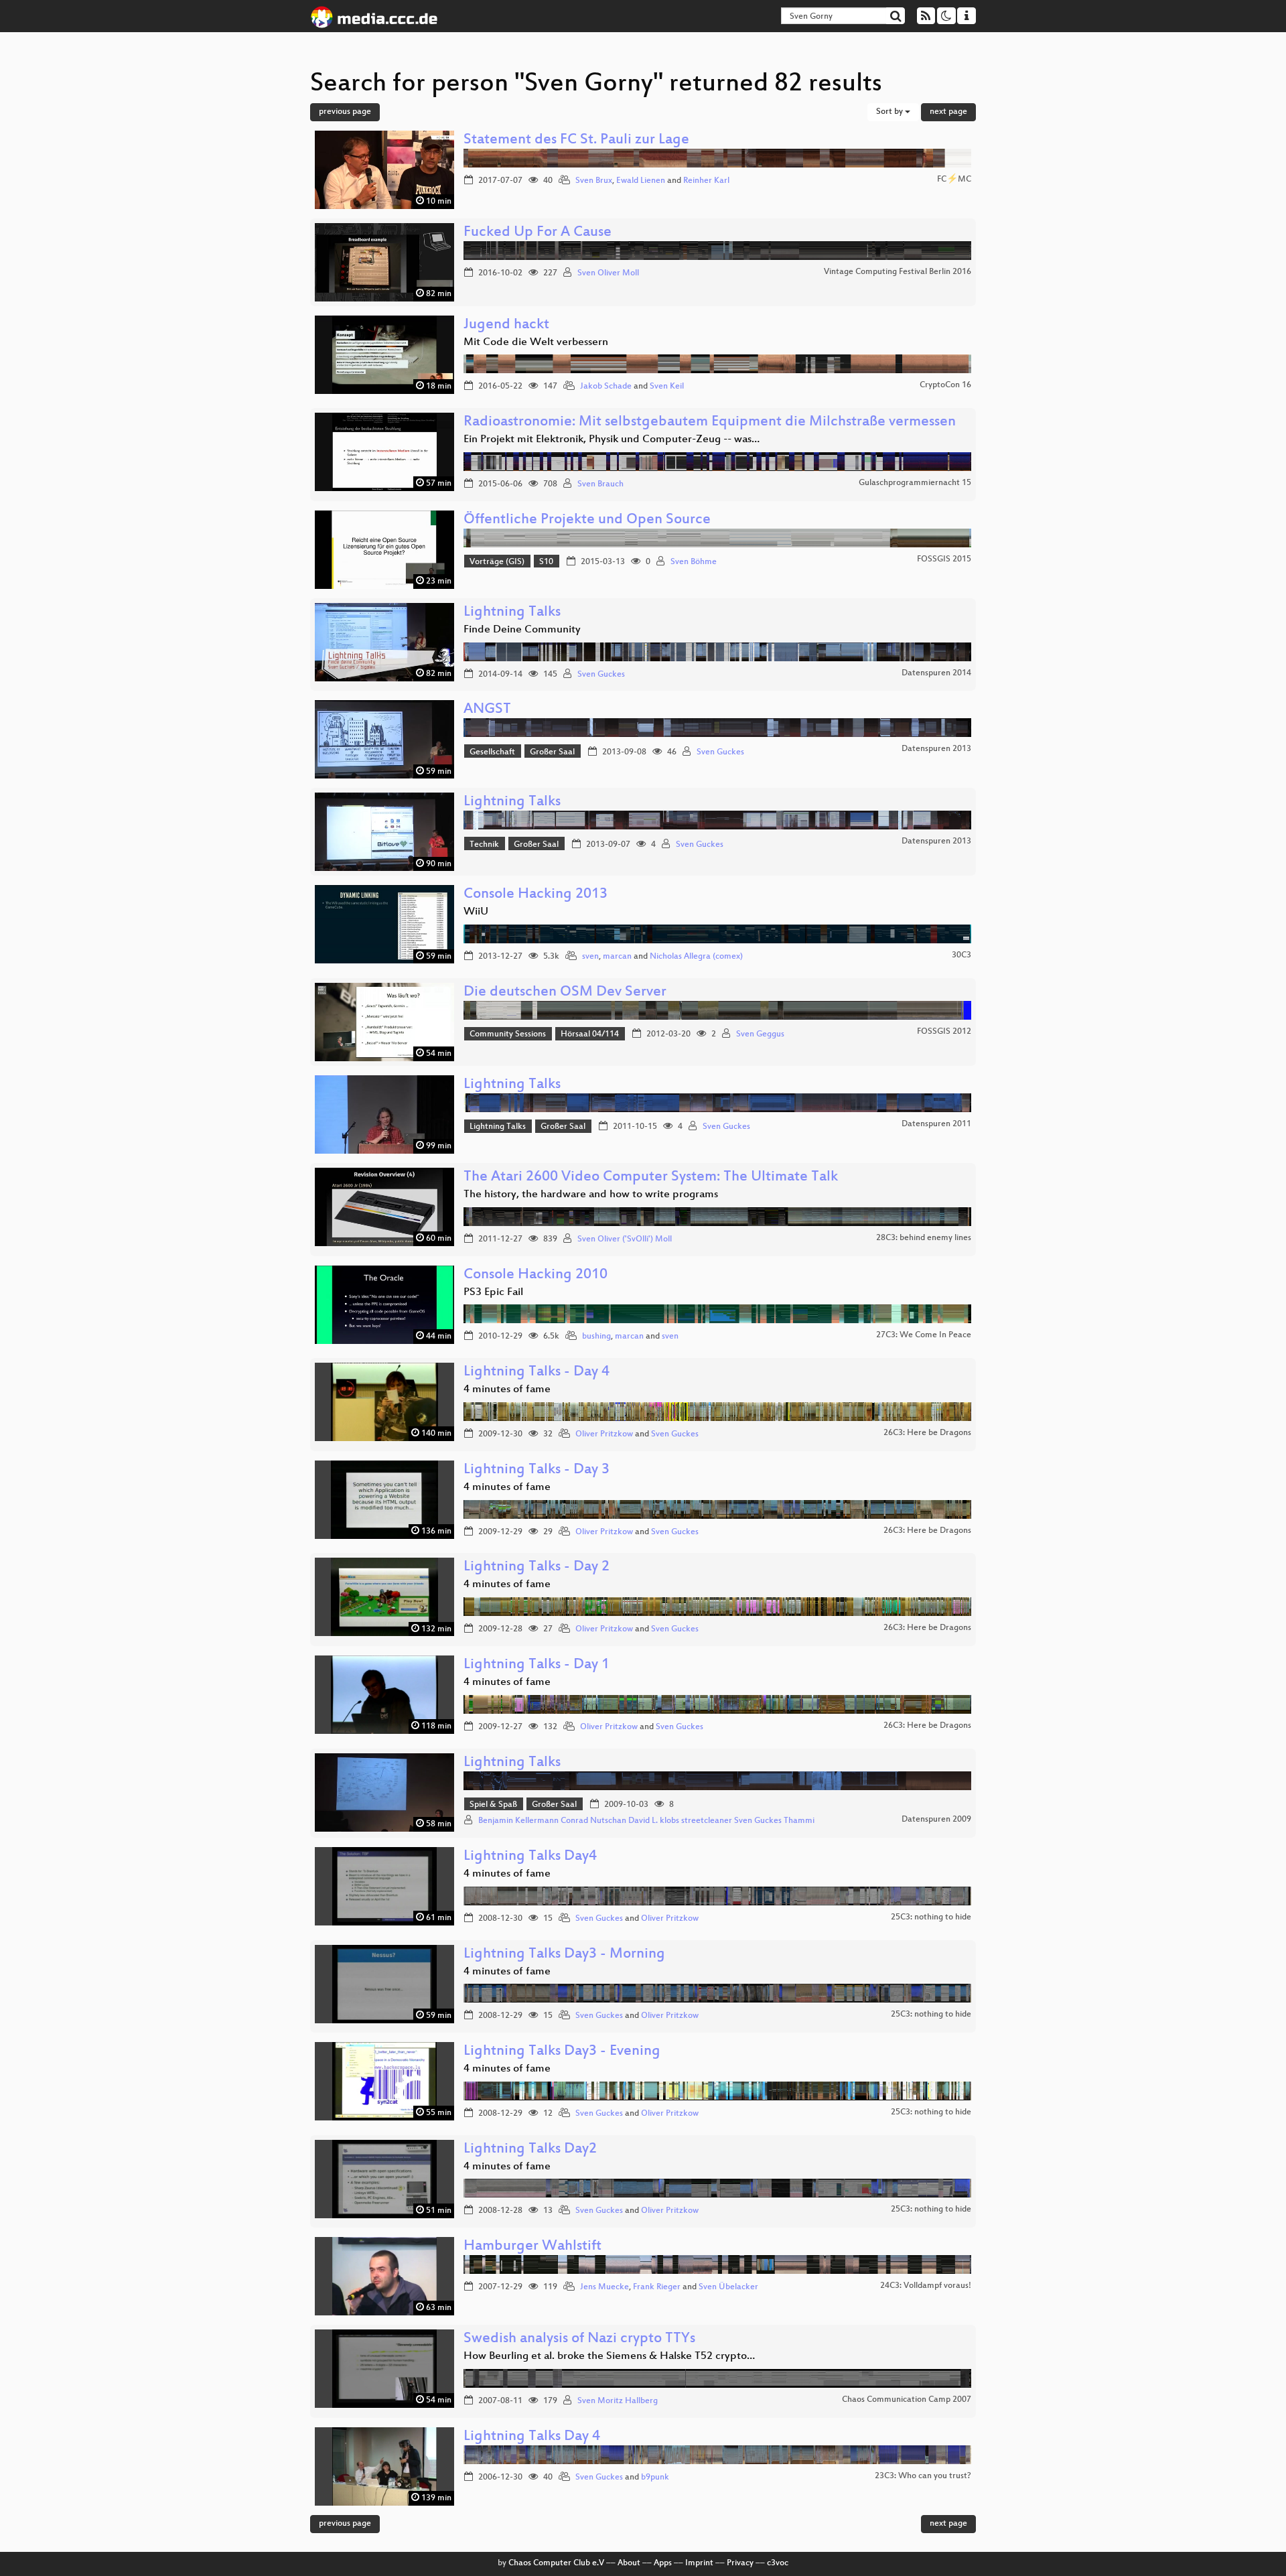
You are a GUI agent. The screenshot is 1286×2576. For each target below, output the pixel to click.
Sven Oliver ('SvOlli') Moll (625, 1239)
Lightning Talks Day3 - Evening (562, 2052)
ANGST (487, 710)
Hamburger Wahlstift (532, 2247)
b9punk (655, 2478)
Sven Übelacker (728, 2287)
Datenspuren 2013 (936, 749)
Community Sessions (508, 1034)
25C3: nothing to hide (931, 1917)
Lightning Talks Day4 (530, 1857)
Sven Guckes (601, 675)
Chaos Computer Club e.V (556, 2563)
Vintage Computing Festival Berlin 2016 (898, 272)
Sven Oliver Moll (608, 273)
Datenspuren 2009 (936, 1820)
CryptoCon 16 (945, 385)
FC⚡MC (954, 180)
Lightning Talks (512, 613)
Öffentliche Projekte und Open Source (587, 520)
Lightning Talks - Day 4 (537, 1372)
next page (948, 112)
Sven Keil (667, 387)
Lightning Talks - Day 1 (537, 1665)
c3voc (778, 2563)
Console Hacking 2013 (535, 895)
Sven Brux (594, 181)
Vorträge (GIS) (497, 562)
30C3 (961, 955)
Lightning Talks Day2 (530, 2150)
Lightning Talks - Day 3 (537, 1470)
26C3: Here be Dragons (927, 1433)
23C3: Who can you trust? (923, 2476)
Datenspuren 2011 (936, 1124)
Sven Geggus (760, 1034)
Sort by (890, 112)
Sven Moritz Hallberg (618, 2401)
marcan (617, 957)
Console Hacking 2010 (535, 1275)
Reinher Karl (706, 181)
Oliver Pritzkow (604, 1434)
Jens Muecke (604, 2287)
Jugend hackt (506, 325)
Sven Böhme (694, 562)
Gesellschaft (492, 752)
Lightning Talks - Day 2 (537, 1567)
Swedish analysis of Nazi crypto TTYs (579, 2339)
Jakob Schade (606, 387)
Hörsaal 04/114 (590, 1034)
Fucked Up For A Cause (538, 233)
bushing (596, 1337)
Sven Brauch (600, 484)
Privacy (740, 2563)
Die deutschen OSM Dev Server (565, 993)
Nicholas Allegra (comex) (696, 957)
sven (590, 957)
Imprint (699, 2563)
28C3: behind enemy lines (924, 1238)
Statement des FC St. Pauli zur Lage (576, 140)
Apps (663, 2563)
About (629, 2563)
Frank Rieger (657, 2287)
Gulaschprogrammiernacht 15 (915, 483)
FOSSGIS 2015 (944, 559)
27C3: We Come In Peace (924, 1335)
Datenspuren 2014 (936, 673)
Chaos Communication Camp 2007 (907, 2400)
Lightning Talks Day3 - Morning (564, 1955)
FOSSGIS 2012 (944, 1032)
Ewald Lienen (641, 181)
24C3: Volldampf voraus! (926, 2286)
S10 (546, 562)
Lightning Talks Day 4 (532, 2437)
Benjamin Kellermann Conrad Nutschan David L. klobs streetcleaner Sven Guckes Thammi (646, 1821)
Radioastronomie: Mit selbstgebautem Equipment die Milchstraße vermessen (710, 422)
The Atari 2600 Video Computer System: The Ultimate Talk (651, 1177)
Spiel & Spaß (493, 1805)
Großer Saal (552, 752)
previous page (345, 112)
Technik (484, 845)
